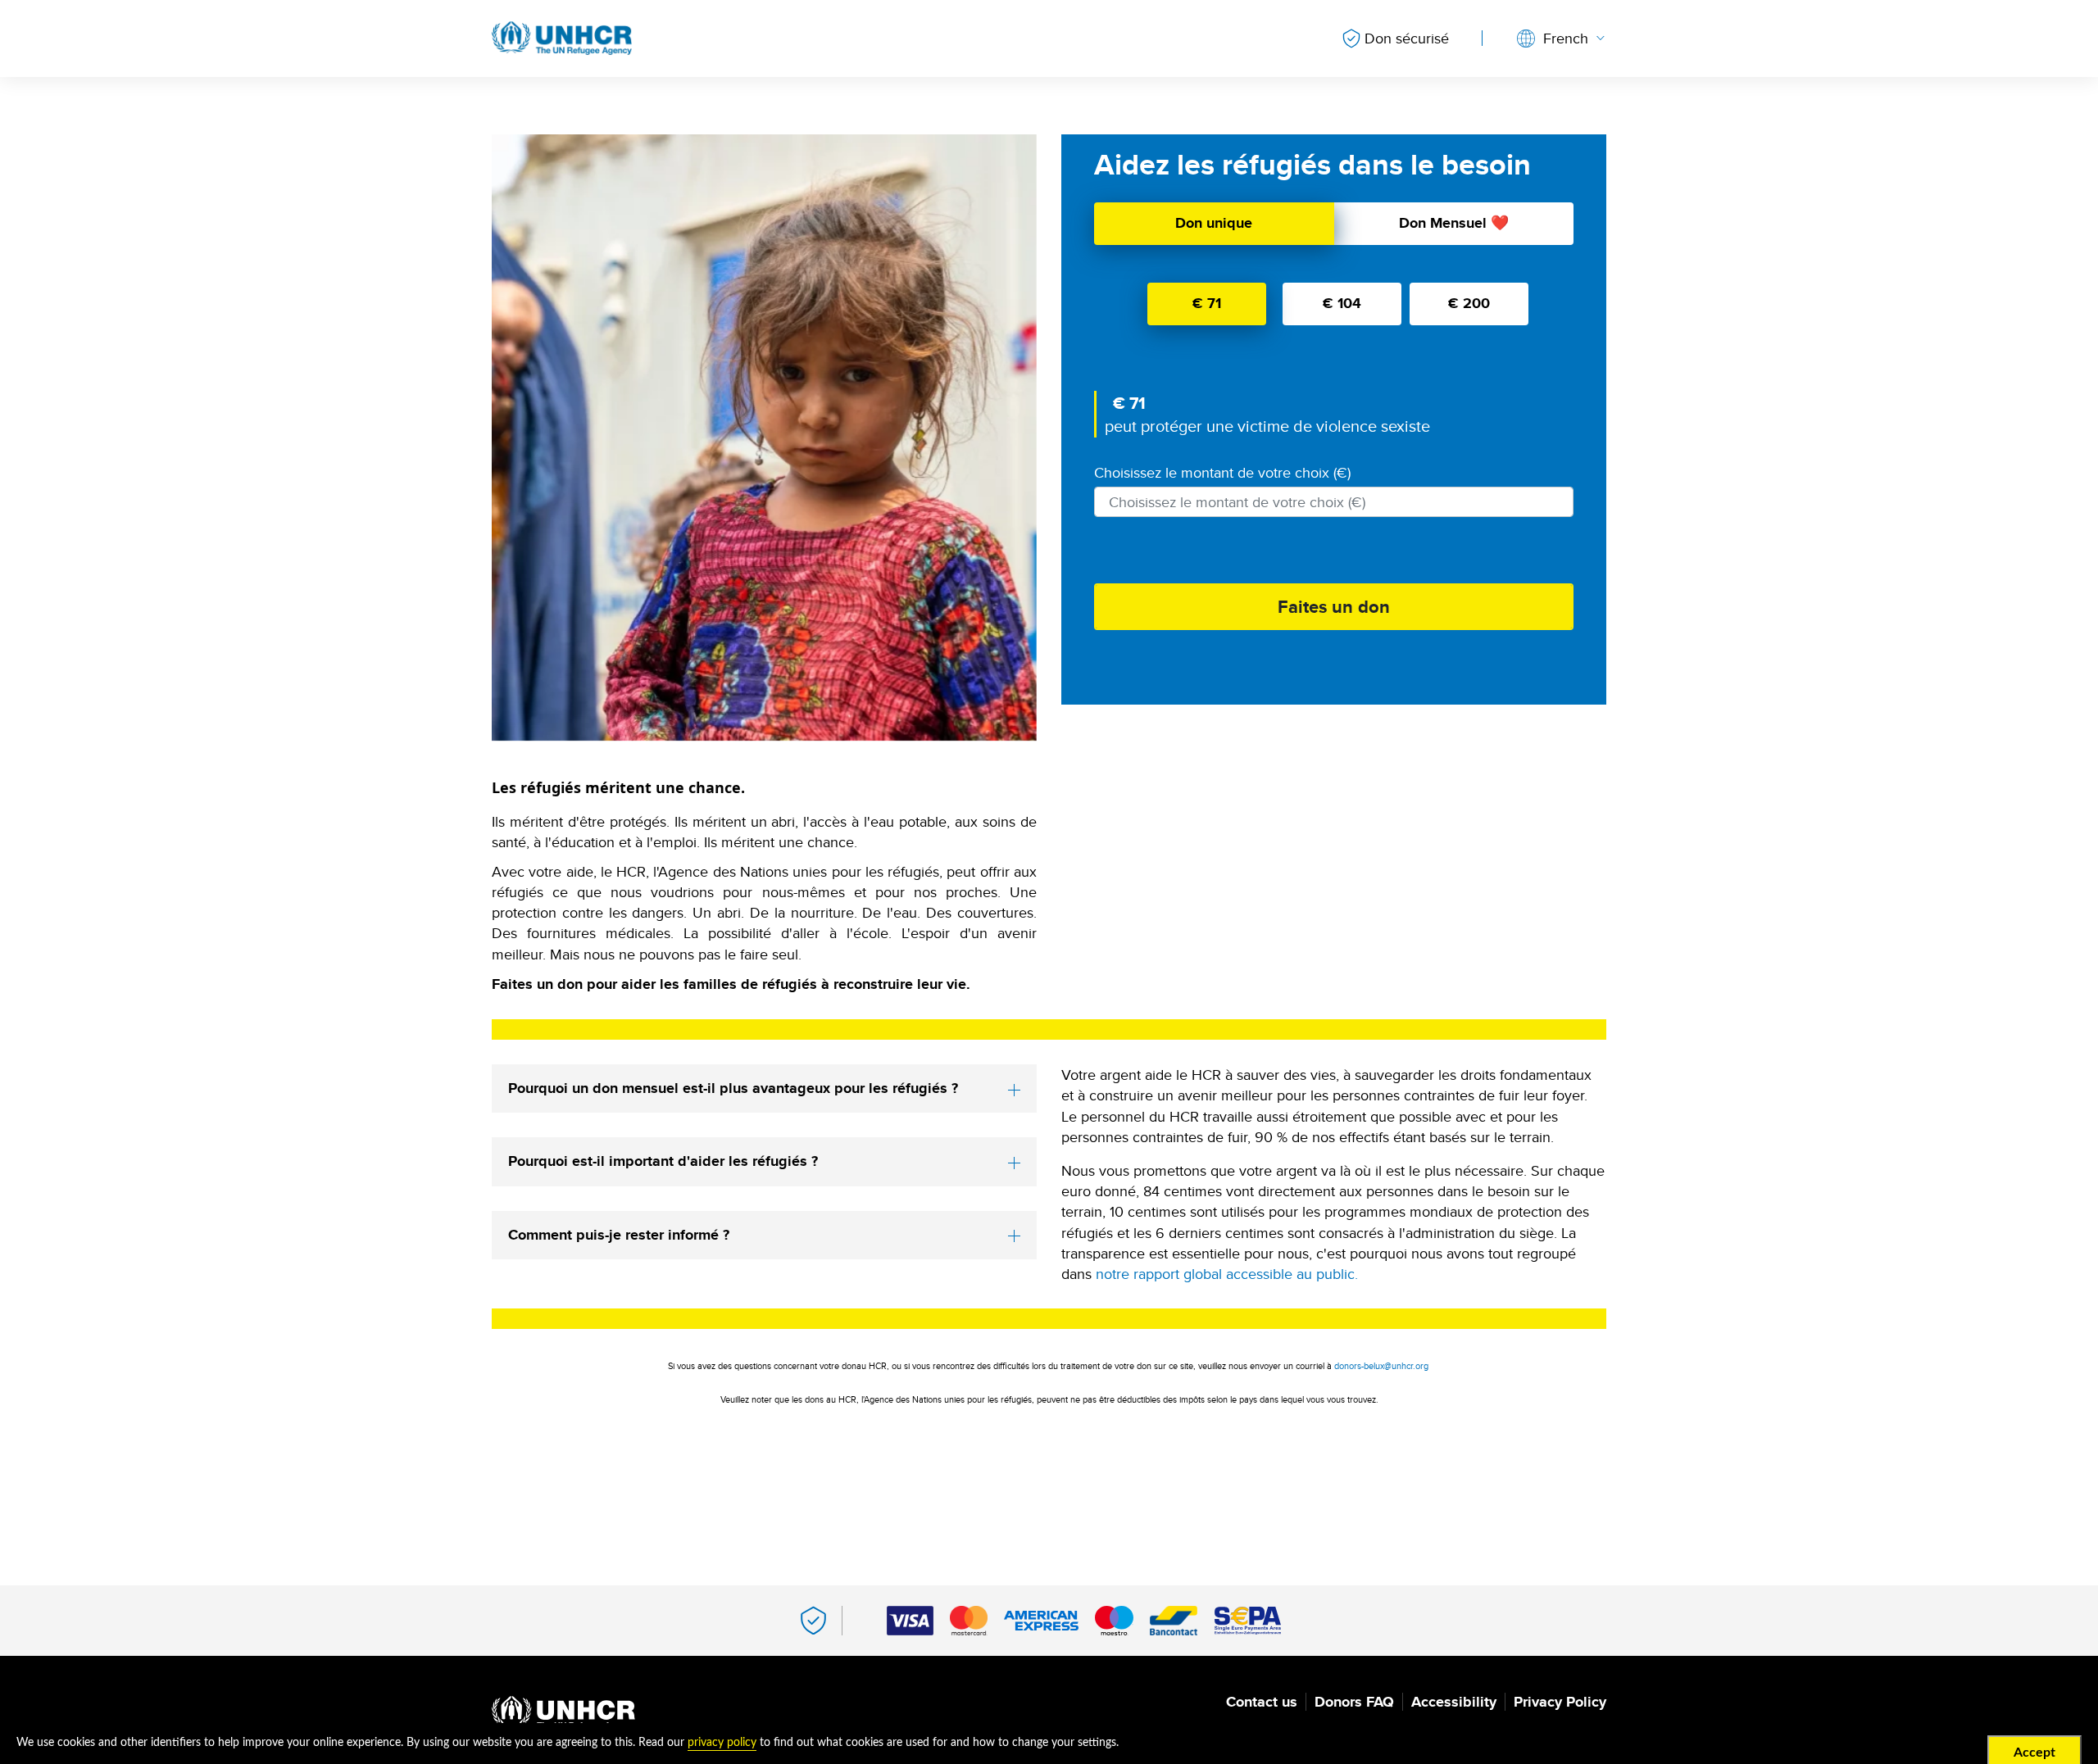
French (1566, 38)
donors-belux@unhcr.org (1381, 1366)
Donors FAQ (1354, 1702)
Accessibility (1454, 1702)
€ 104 (1342, 303)
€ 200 (1469, 303)
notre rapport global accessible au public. (1227, 1274)
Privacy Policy (1560, 1702)
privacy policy (722, 1743)
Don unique (1214, 223)
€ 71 (1207, 303)
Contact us (1262, 1702)
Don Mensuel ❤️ (1454, 223)
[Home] (563, 1714)
